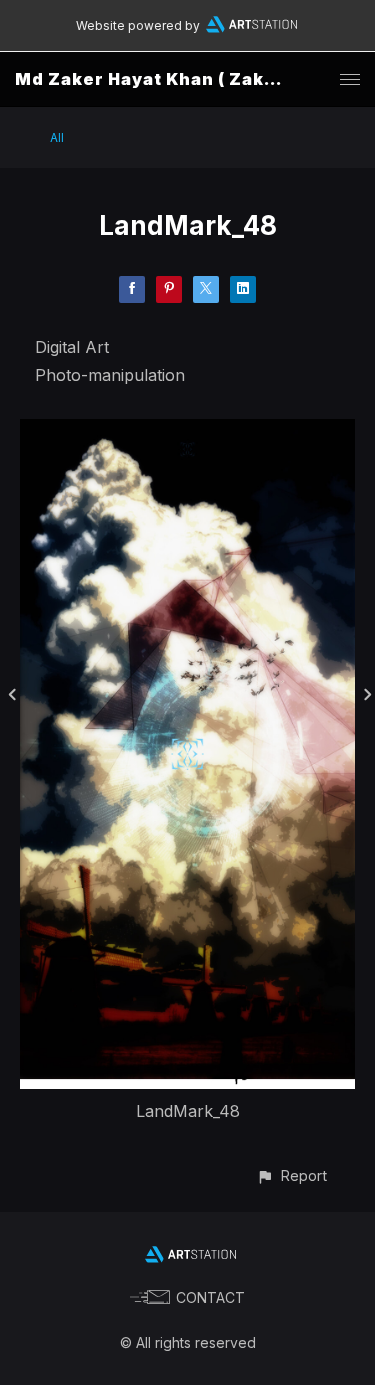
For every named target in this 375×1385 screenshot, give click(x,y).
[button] (291, 1175)
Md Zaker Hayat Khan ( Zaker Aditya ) (187, 79)
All (57, 137)
